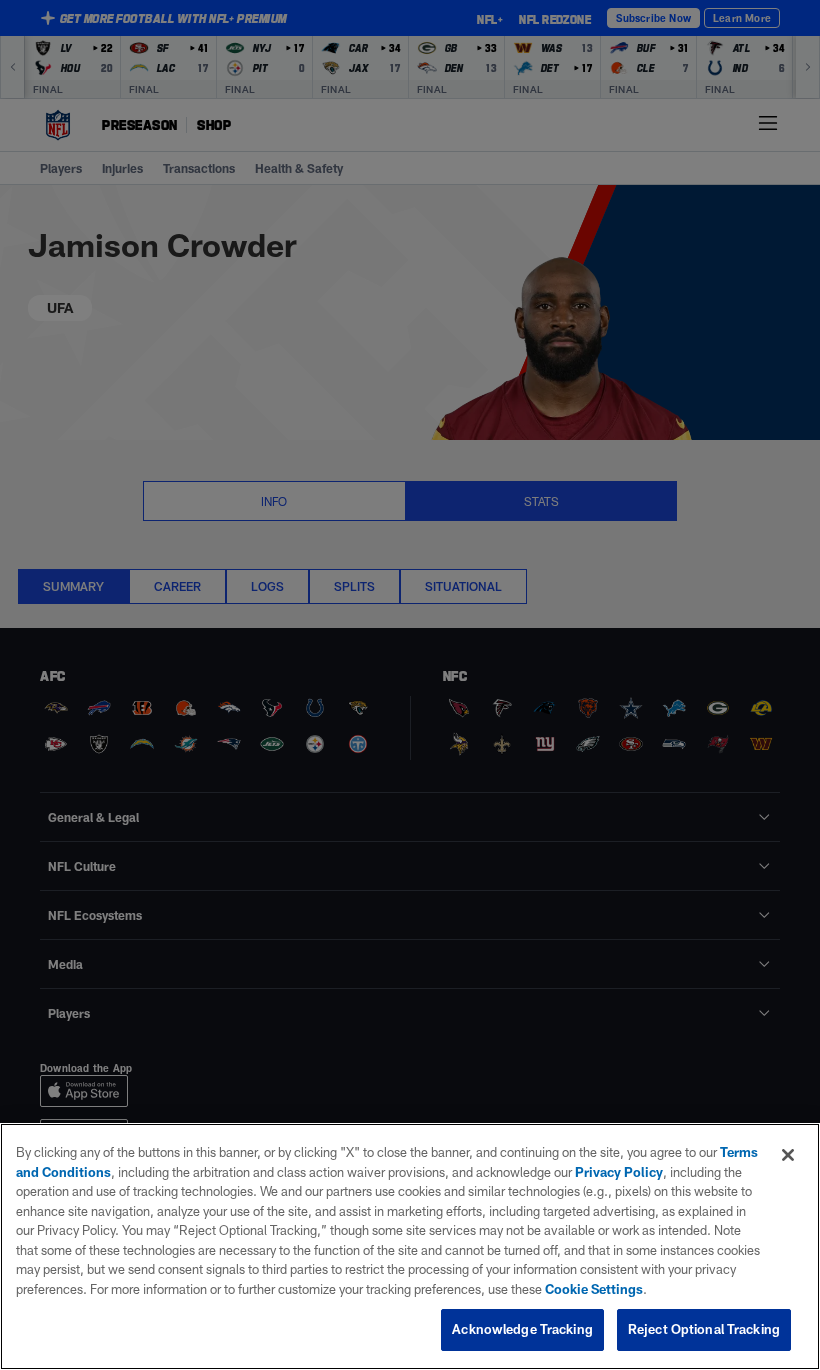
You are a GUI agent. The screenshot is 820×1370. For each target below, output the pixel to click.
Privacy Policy (619, 1172)
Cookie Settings (594, 1289)
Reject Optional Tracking (704, 1329)
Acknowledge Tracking (522, 1329)
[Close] (788, 1155)
